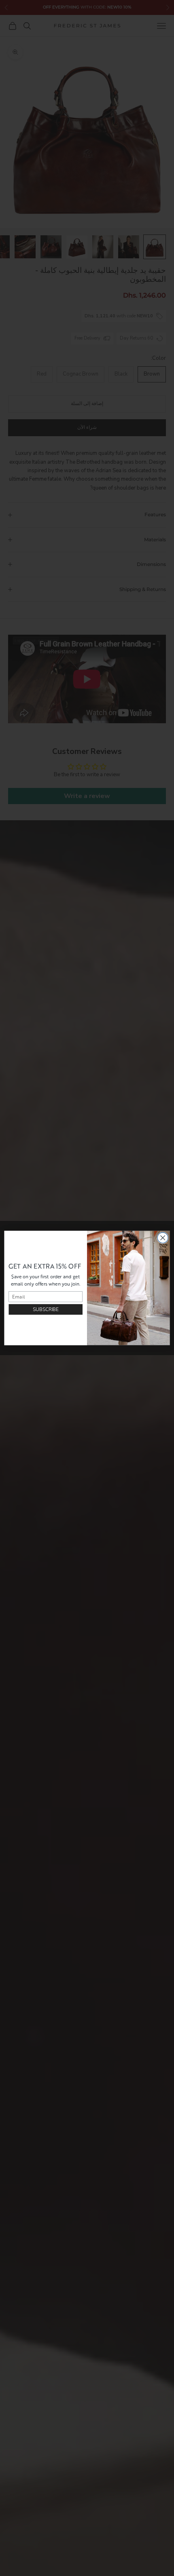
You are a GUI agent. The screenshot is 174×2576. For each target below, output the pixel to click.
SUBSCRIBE (46, 1309)
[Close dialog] (163, 1238)
